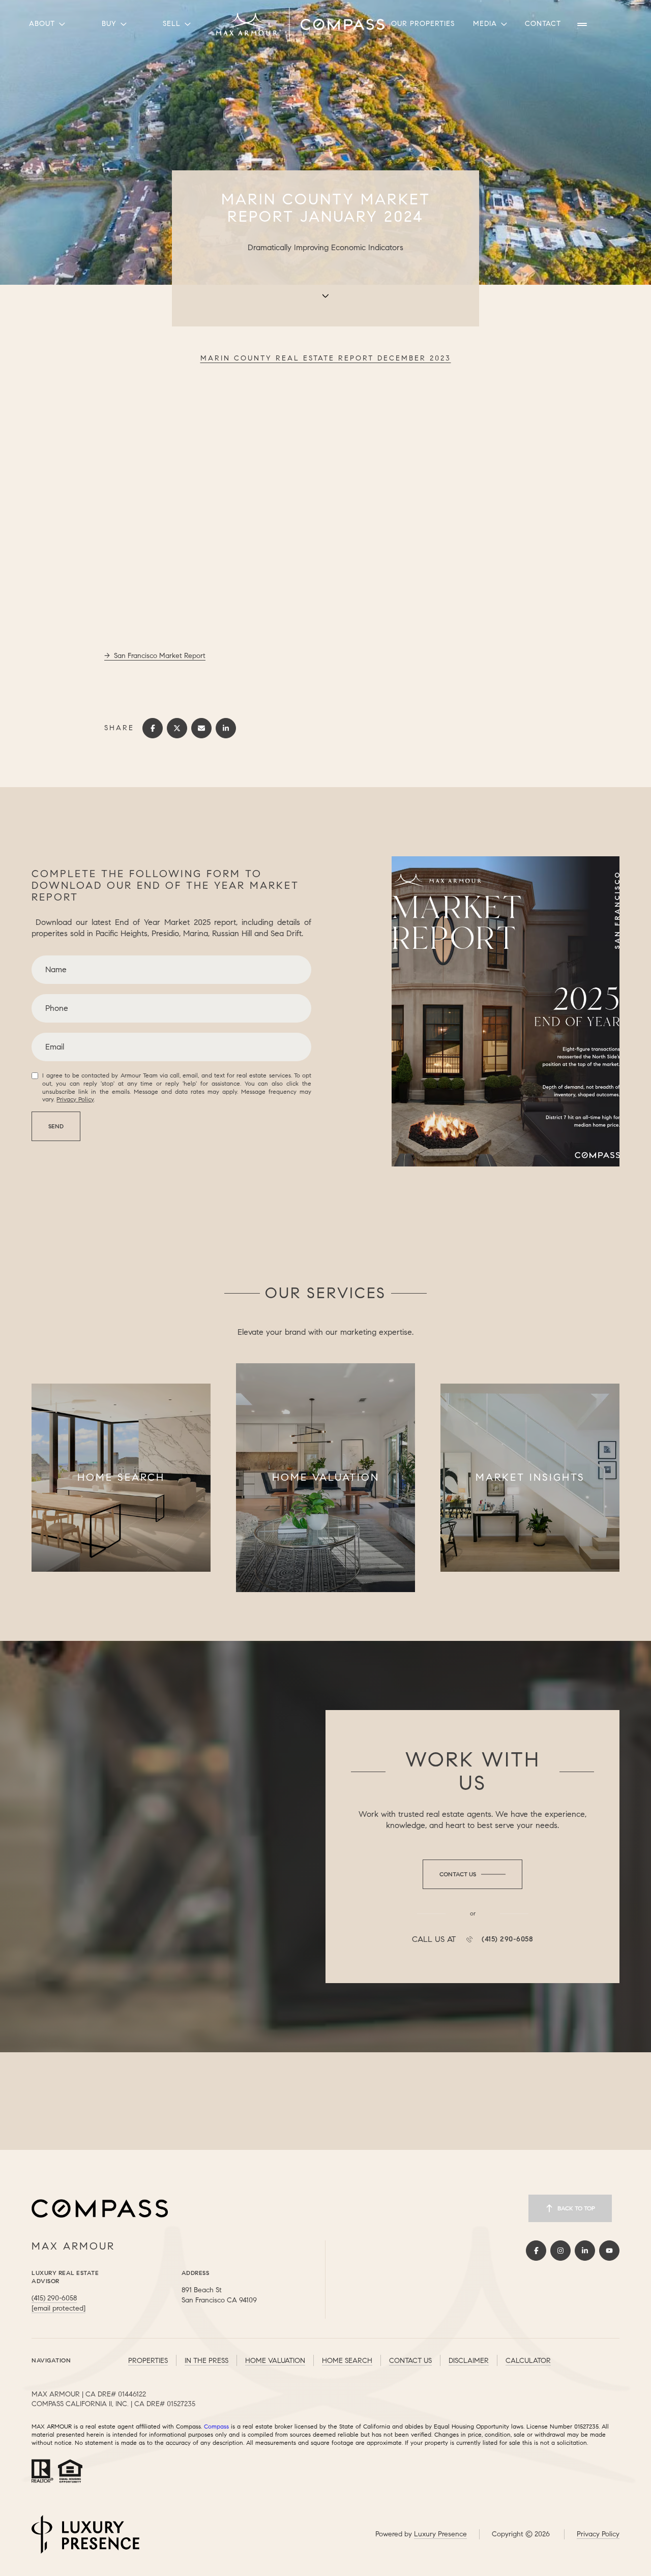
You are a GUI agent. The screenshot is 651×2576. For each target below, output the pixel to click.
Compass (216, 2426)
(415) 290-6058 (507, 1939)
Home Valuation (275, 2361)
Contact (543, 24)
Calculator (528, 2361)
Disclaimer (469, 2361)
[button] (472, 1874)
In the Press (206, 2361)
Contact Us (410, 2361)
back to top (576, 2208)
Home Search (347, 2361)
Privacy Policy (75, 1099)
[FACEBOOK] (536, 2251)
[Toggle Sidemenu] (582, 24)
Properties (148, 2361)
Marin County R (326, 358)
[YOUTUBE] (609, 2251)
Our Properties (423, 24)
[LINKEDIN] (585, 2251)
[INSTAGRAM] (560, 2251)
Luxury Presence (440, 2534)
